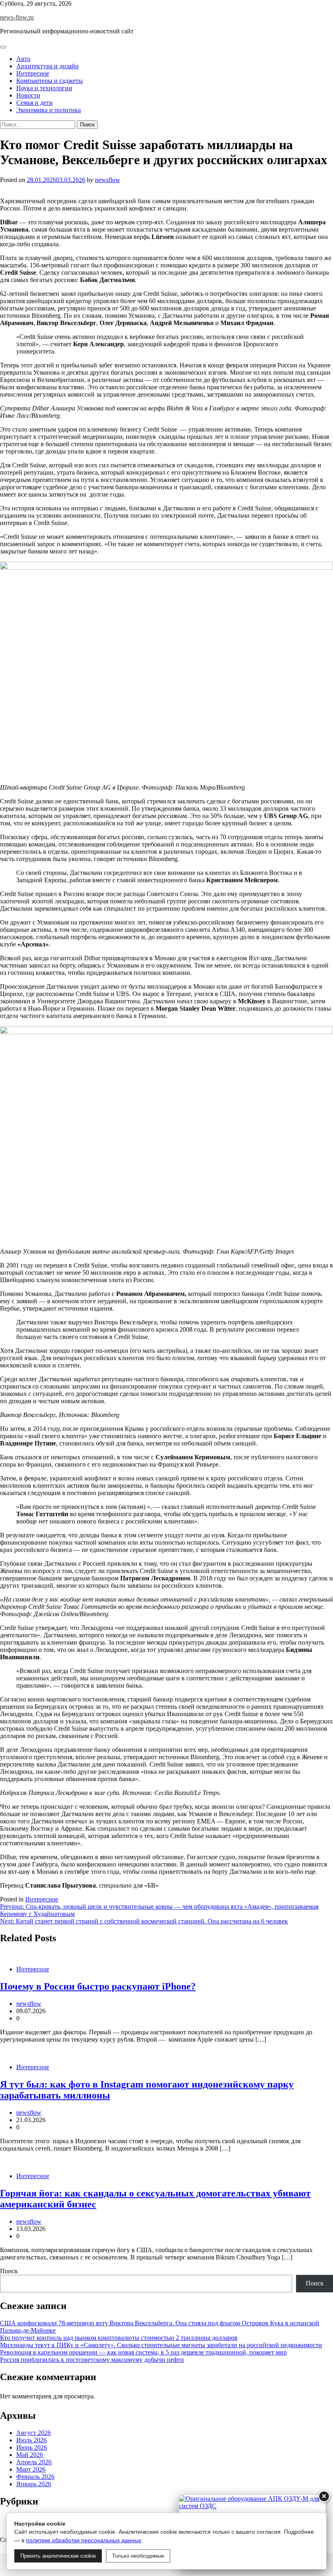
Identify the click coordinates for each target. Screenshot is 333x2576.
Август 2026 (34, 2433)
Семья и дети (35, 103)
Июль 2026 (31, 2440)
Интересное (33, 73)
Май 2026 (30, 2455)
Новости (28, 95)
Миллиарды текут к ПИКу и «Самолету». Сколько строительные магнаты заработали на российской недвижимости (161, 2345)
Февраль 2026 (35, 2477)
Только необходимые (138, 2556)
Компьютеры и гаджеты (50, 81)
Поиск (9, 2271)
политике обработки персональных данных (84, 2540)
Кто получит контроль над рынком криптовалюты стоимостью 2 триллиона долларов (119, 2338)
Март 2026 (31, 2469)
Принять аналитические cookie (58, 2556)
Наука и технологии (44, 88)
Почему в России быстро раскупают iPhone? (98, 1986)
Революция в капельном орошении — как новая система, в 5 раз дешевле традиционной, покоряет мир (143, 2352)
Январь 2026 (34, 2484)
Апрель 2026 (34, 2462)
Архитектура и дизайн (48, 66)
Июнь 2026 (32, 2447)
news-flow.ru (17, 17)
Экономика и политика (49, 110)
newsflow (108, 180)
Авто (23, 59)
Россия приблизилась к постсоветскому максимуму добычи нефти (92, 2360)
